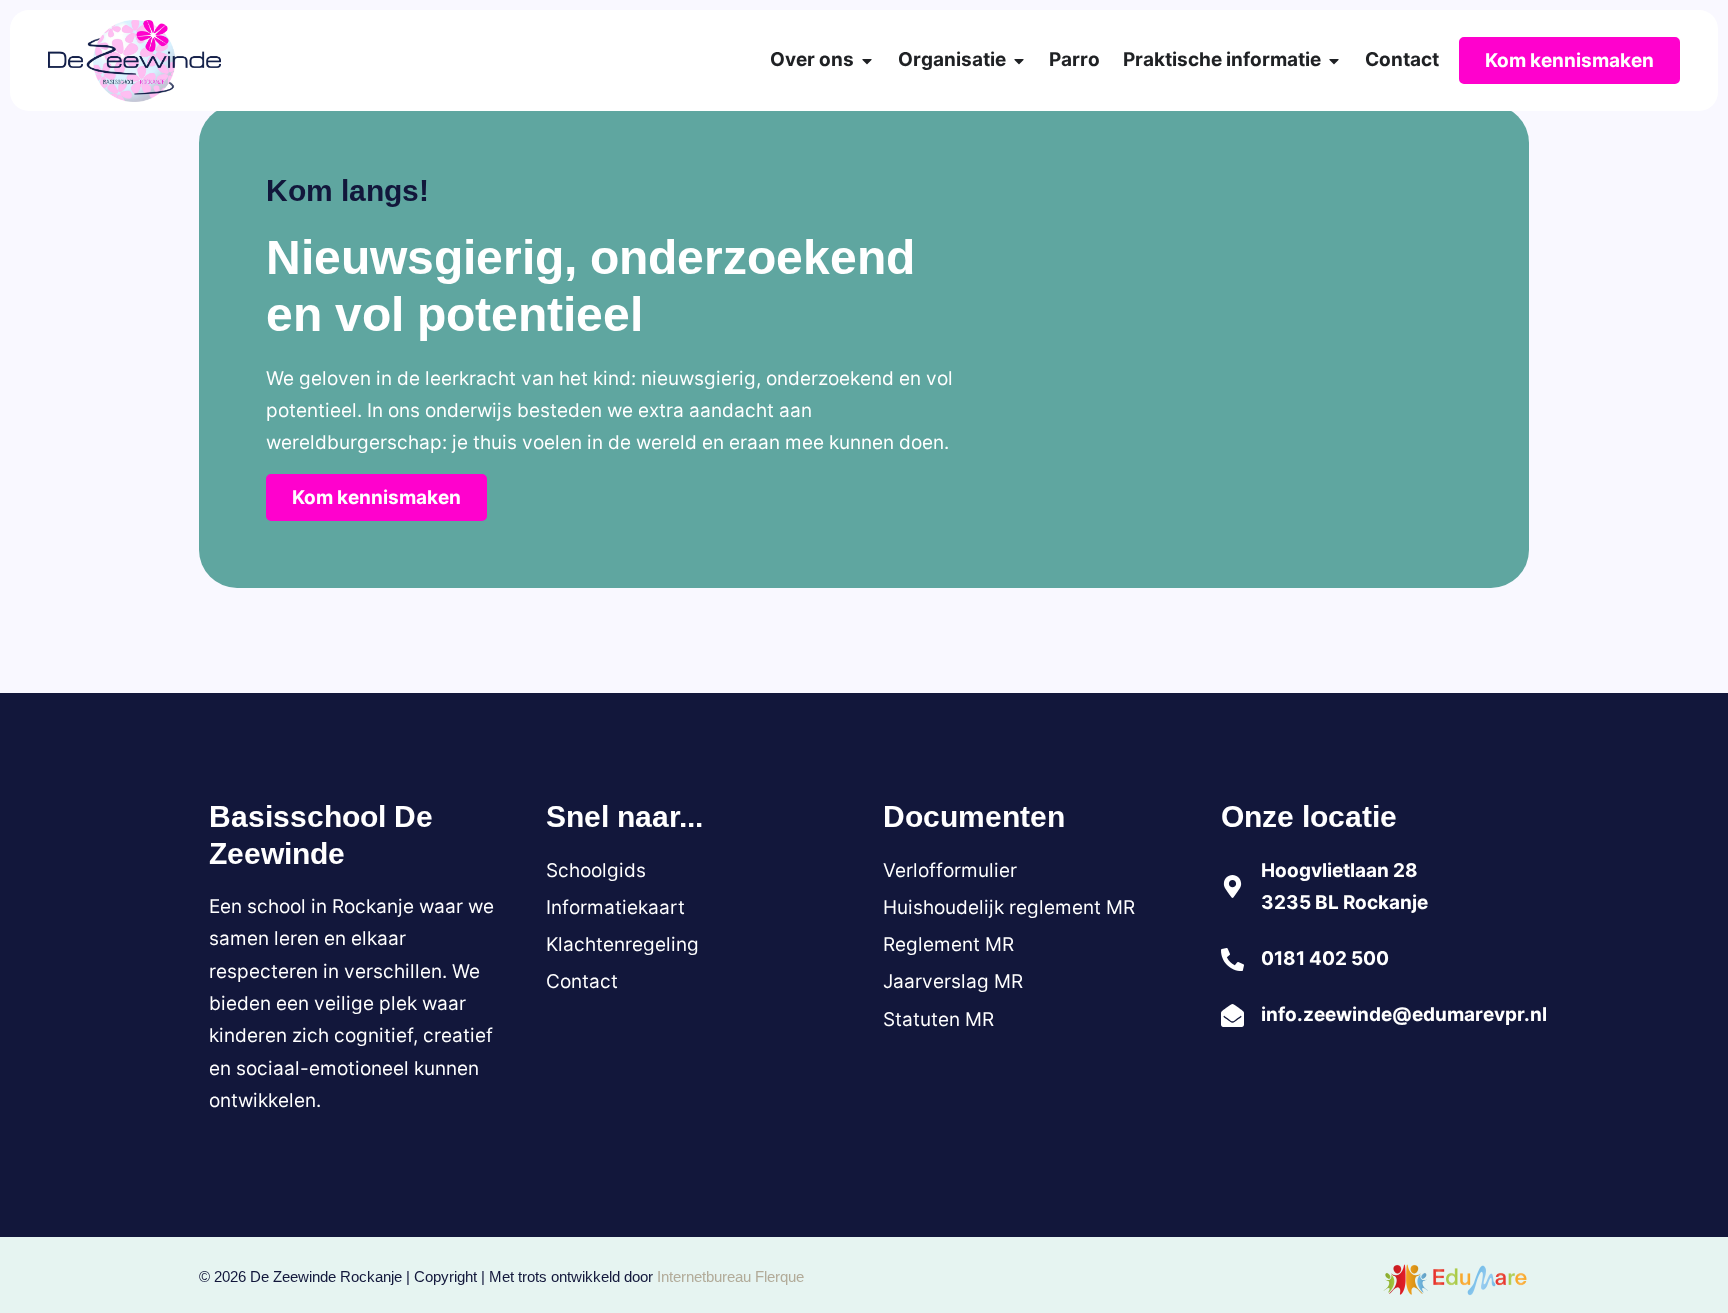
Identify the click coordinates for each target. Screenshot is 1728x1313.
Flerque (779, 1276)
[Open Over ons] (867, 61)
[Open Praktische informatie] (1334, 61)
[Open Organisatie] (1019, 61)
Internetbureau (704, 1276)
